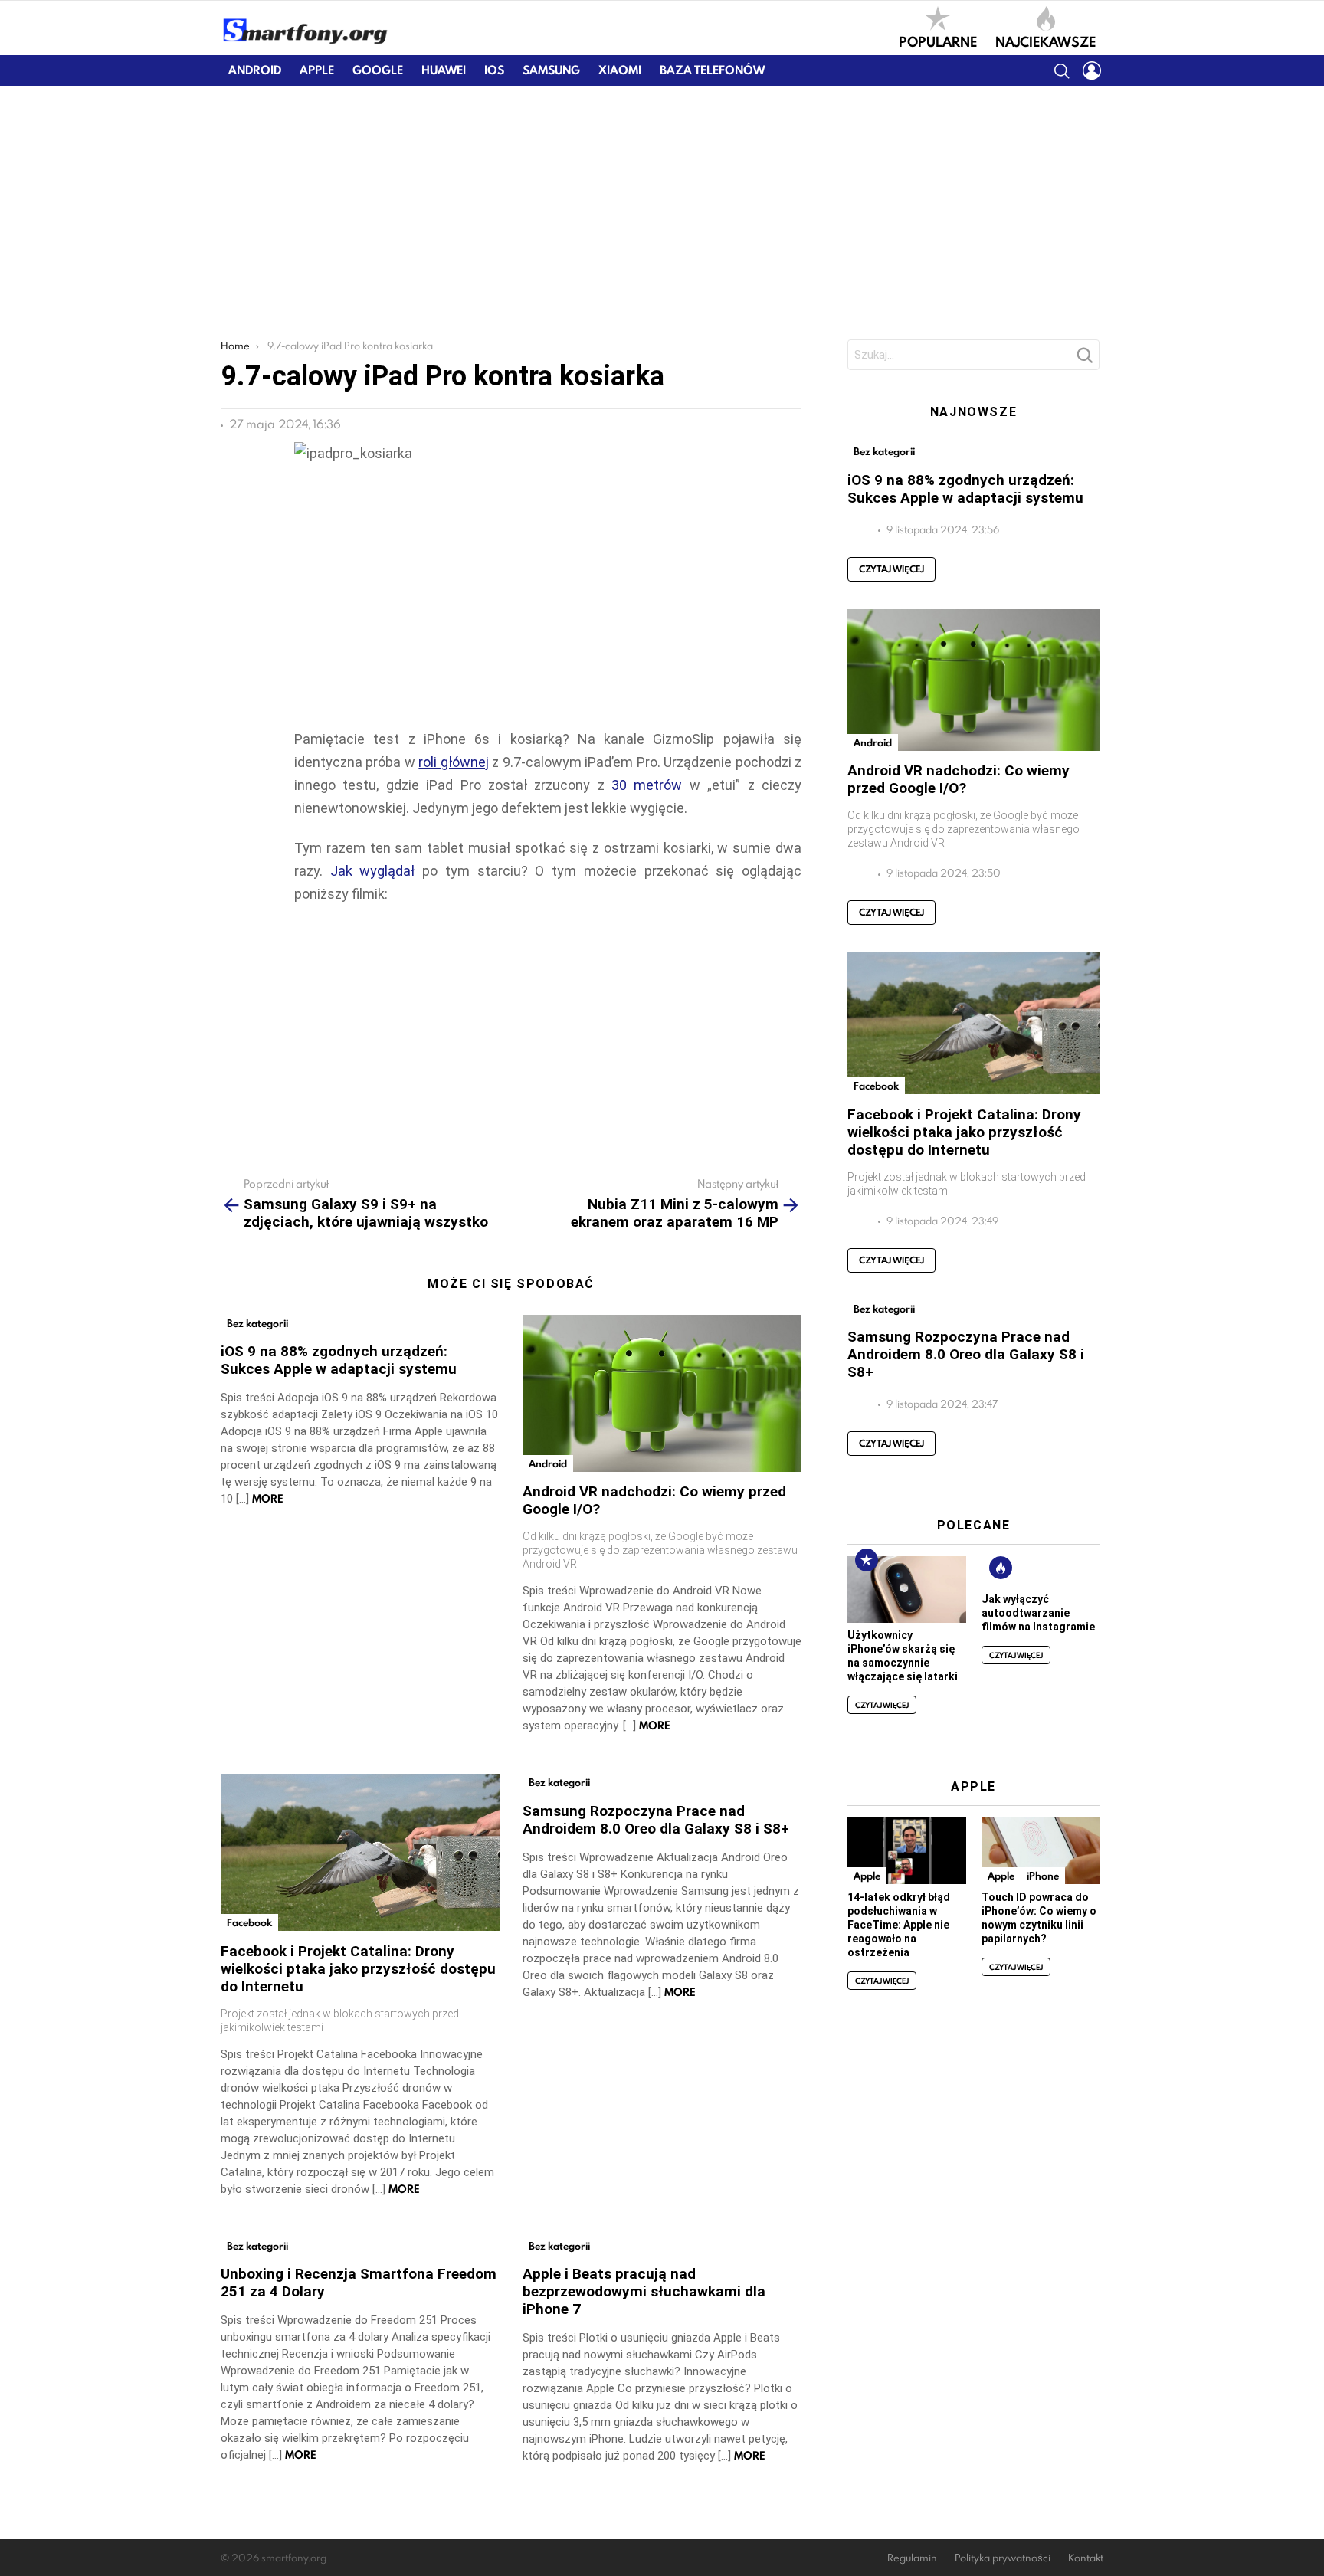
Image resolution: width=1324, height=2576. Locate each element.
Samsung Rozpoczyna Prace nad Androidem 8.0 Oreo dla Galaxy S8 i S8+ (656, 1820)
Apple (317, 70)
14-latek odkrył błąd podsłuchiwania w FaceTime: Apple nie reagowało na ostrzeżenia (899, 1925)
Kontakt (1086, 2558)
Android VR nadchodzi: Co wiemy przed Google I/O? (959, 779)
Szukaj (1084, 359)
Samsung (551, 70)
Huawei (444, 70)
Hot (1001, 1568)
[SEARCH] (1061, 70)
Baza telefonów (712, 70)
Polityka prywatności (1003, 2558)
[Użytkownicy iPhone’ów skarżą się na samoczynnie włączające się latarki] (906, 1590)
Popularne (938, 41)
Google (378, 70)
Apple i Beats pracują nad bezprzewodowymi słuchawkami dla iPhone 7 (644, 2291)
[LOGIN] (1092, 70)
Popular (867, 1560)
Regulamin (912, 2558)
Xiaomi (620, 70)
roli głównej (453, 762)
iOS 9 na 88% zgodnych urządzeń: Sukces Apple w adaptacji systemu (339, 1360)
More (268, 1499)
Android (255, 70)
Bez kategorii (257, 1323)
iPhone (1043, 1876)
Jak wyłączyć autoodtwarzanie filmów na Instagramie (1038, 1613)
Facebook (249, 1922)
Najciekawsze (1045, 41)
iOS (494, 70)
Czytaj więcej (891, 569)
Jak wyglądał (373, 871)
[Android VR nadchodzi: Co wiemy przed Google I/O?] (662, 1393)
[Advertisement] (662, 201)
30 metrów (647, 785)
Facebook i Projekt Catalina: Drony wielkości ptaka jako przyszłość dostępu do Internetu (358, 1969)
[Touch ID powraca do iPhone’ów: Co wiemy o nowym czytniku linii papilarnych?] (1041, 1851)
